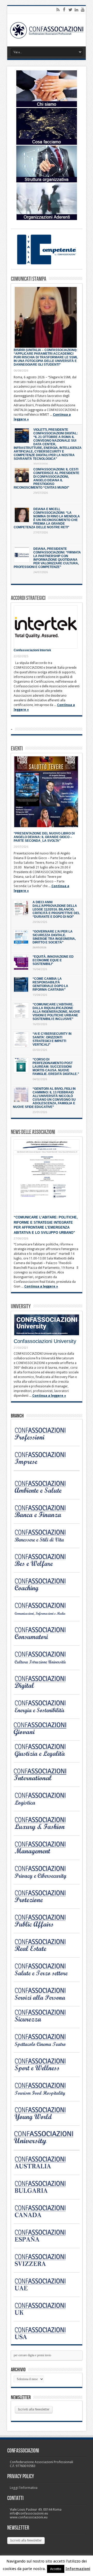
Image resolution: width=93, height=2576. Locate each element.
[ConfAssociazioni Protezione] (44, 1903)
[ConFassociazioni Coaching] (44, 1591)
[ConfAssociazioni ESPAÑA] (44, 2242)
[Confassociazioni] (47, 30)
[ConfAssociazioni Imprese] (44, 1465)
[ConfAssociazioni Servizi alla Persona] (44, 2000)
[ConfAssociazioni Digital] (44, 1688)
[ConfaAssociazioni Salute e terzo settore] (44, 1976)
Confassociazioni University (45, 1341)
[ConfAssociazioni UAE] (44, 2291)
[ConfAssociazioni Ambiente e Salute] (44, 1493)
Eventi (17, 749)
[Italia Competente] (47, 263)
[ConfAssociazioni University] (44, 2144)
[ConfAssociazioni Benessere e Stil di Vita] (44, 1542)
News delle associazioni (33, 1132)
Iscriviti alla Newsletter (34, 2409)
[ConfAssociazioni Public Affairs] (44, 1927)
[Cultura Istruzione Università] (44, 1664)
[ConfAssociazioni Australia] (44, 2169)
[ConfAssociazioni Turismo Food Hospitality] (44, 2095)
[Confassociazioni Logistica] (44, 1805)
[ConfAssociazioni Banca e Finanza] (44, 1518)
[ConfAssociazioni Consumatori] (44, 1640)
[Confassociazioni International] (44, 1781)
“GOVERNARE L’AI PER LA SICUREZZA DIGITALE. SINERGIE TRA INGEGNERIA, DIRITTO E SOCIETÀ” (54, 937)
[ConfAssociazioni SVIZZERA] (44, 2267)
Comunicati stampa (29, 279)
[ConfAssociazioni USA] (44, 2340)
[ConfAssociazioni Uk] (44, 2315)
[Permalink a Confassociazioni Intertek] (46, 627)
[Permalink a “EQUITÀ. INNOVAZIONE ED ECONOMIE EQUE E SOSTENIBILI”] (21, 962)
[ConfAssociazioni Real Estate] (44, 1952)
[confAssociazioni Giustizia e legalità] (44, 1756)
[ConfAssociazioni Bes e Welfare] (44, 1567)
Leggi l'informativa (24, 2488)
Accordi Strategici (28, 598)
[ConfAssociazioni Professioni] (44, 1440)
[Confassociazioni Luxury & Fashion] (44, 1830)
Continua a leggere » (41, 1286)
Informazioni (78, 2569)
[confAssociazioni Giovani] (44, 1735)
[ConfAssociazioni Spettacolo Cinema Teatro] (44, 2047)
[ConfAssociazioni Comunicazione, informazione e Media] (44, 1615)
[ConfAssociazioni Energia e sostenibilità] (44, 1713)
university (21, 1307)
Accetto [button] (56, 2569)
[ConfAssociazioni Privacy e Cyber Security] (44, 1878)
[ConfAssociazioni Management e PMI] (44, 1854)
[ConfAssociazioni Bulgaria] (44, 2193)
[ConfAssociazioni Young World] (44, 2120)
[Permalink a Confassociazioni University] (47, 1325)
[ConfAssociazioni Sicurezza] (44, 2022)
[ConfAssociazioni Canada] (44, 2218)
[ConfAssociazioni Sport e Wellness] (44, 2071)
